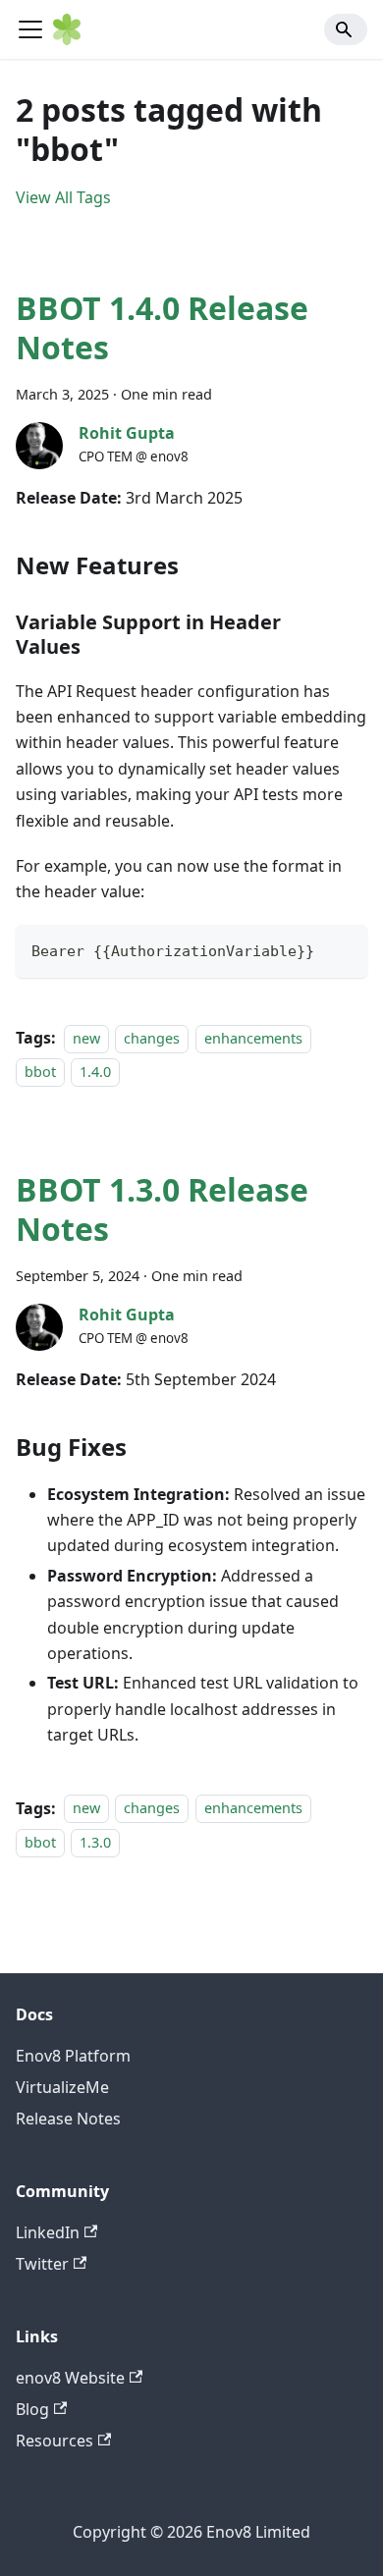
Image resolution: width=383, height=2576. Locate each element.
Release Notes (68, 2119)
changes (152, 1038)
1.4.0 (95, 1072)
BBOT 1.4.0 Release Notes (162, 327)
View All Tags (63, 197)
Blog (32, 2409)
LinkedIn (48, 2232)
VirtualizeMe (62, 2087)
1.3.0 (95, 1842)
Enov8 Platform (73, 2056)
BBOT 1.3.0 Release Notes (162, 1209)
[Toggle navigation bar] (30, 29)
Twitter (42, 2264)
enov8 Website (70, 2378)
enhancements (253, 1038)
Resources (55, 2441)
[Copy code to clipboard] (343, 949)
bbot (40, 1072)
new (86, 1038)
